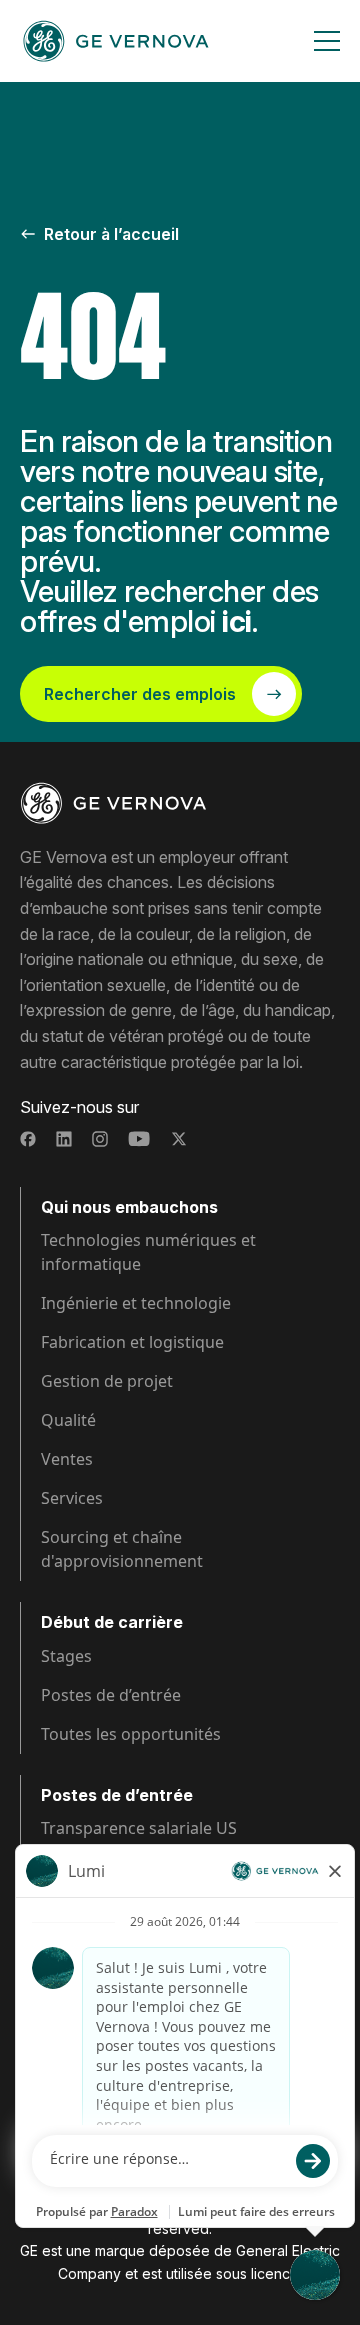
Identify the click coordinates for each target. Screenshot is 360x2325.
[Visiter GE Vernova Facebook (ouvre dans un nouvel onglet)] (28, 1139)
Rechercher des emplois (140, 694)
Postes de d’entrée (111, 1695)
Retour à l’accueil (111, 234)
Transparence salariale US (139, 1828)
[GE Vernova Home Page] (116, 41)
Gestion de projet (107, 1381)
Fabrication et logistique (132, 1342)
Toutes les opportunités (131, 1734)
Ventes (67, 1459)
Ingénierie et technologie (136, 1303)
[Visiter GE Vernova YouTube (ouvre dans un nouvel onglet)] (139, 1139)
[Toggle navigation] (327, 41)
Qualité (68, 1420)
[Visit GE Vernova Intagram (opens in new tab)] (100, 1139)
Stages (66, 1656)
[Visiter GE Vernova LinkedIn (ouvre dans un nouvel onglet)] (64, 1139)
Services (72, 1498)
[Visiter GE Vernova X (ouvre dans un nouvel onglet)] (179, 1139)
